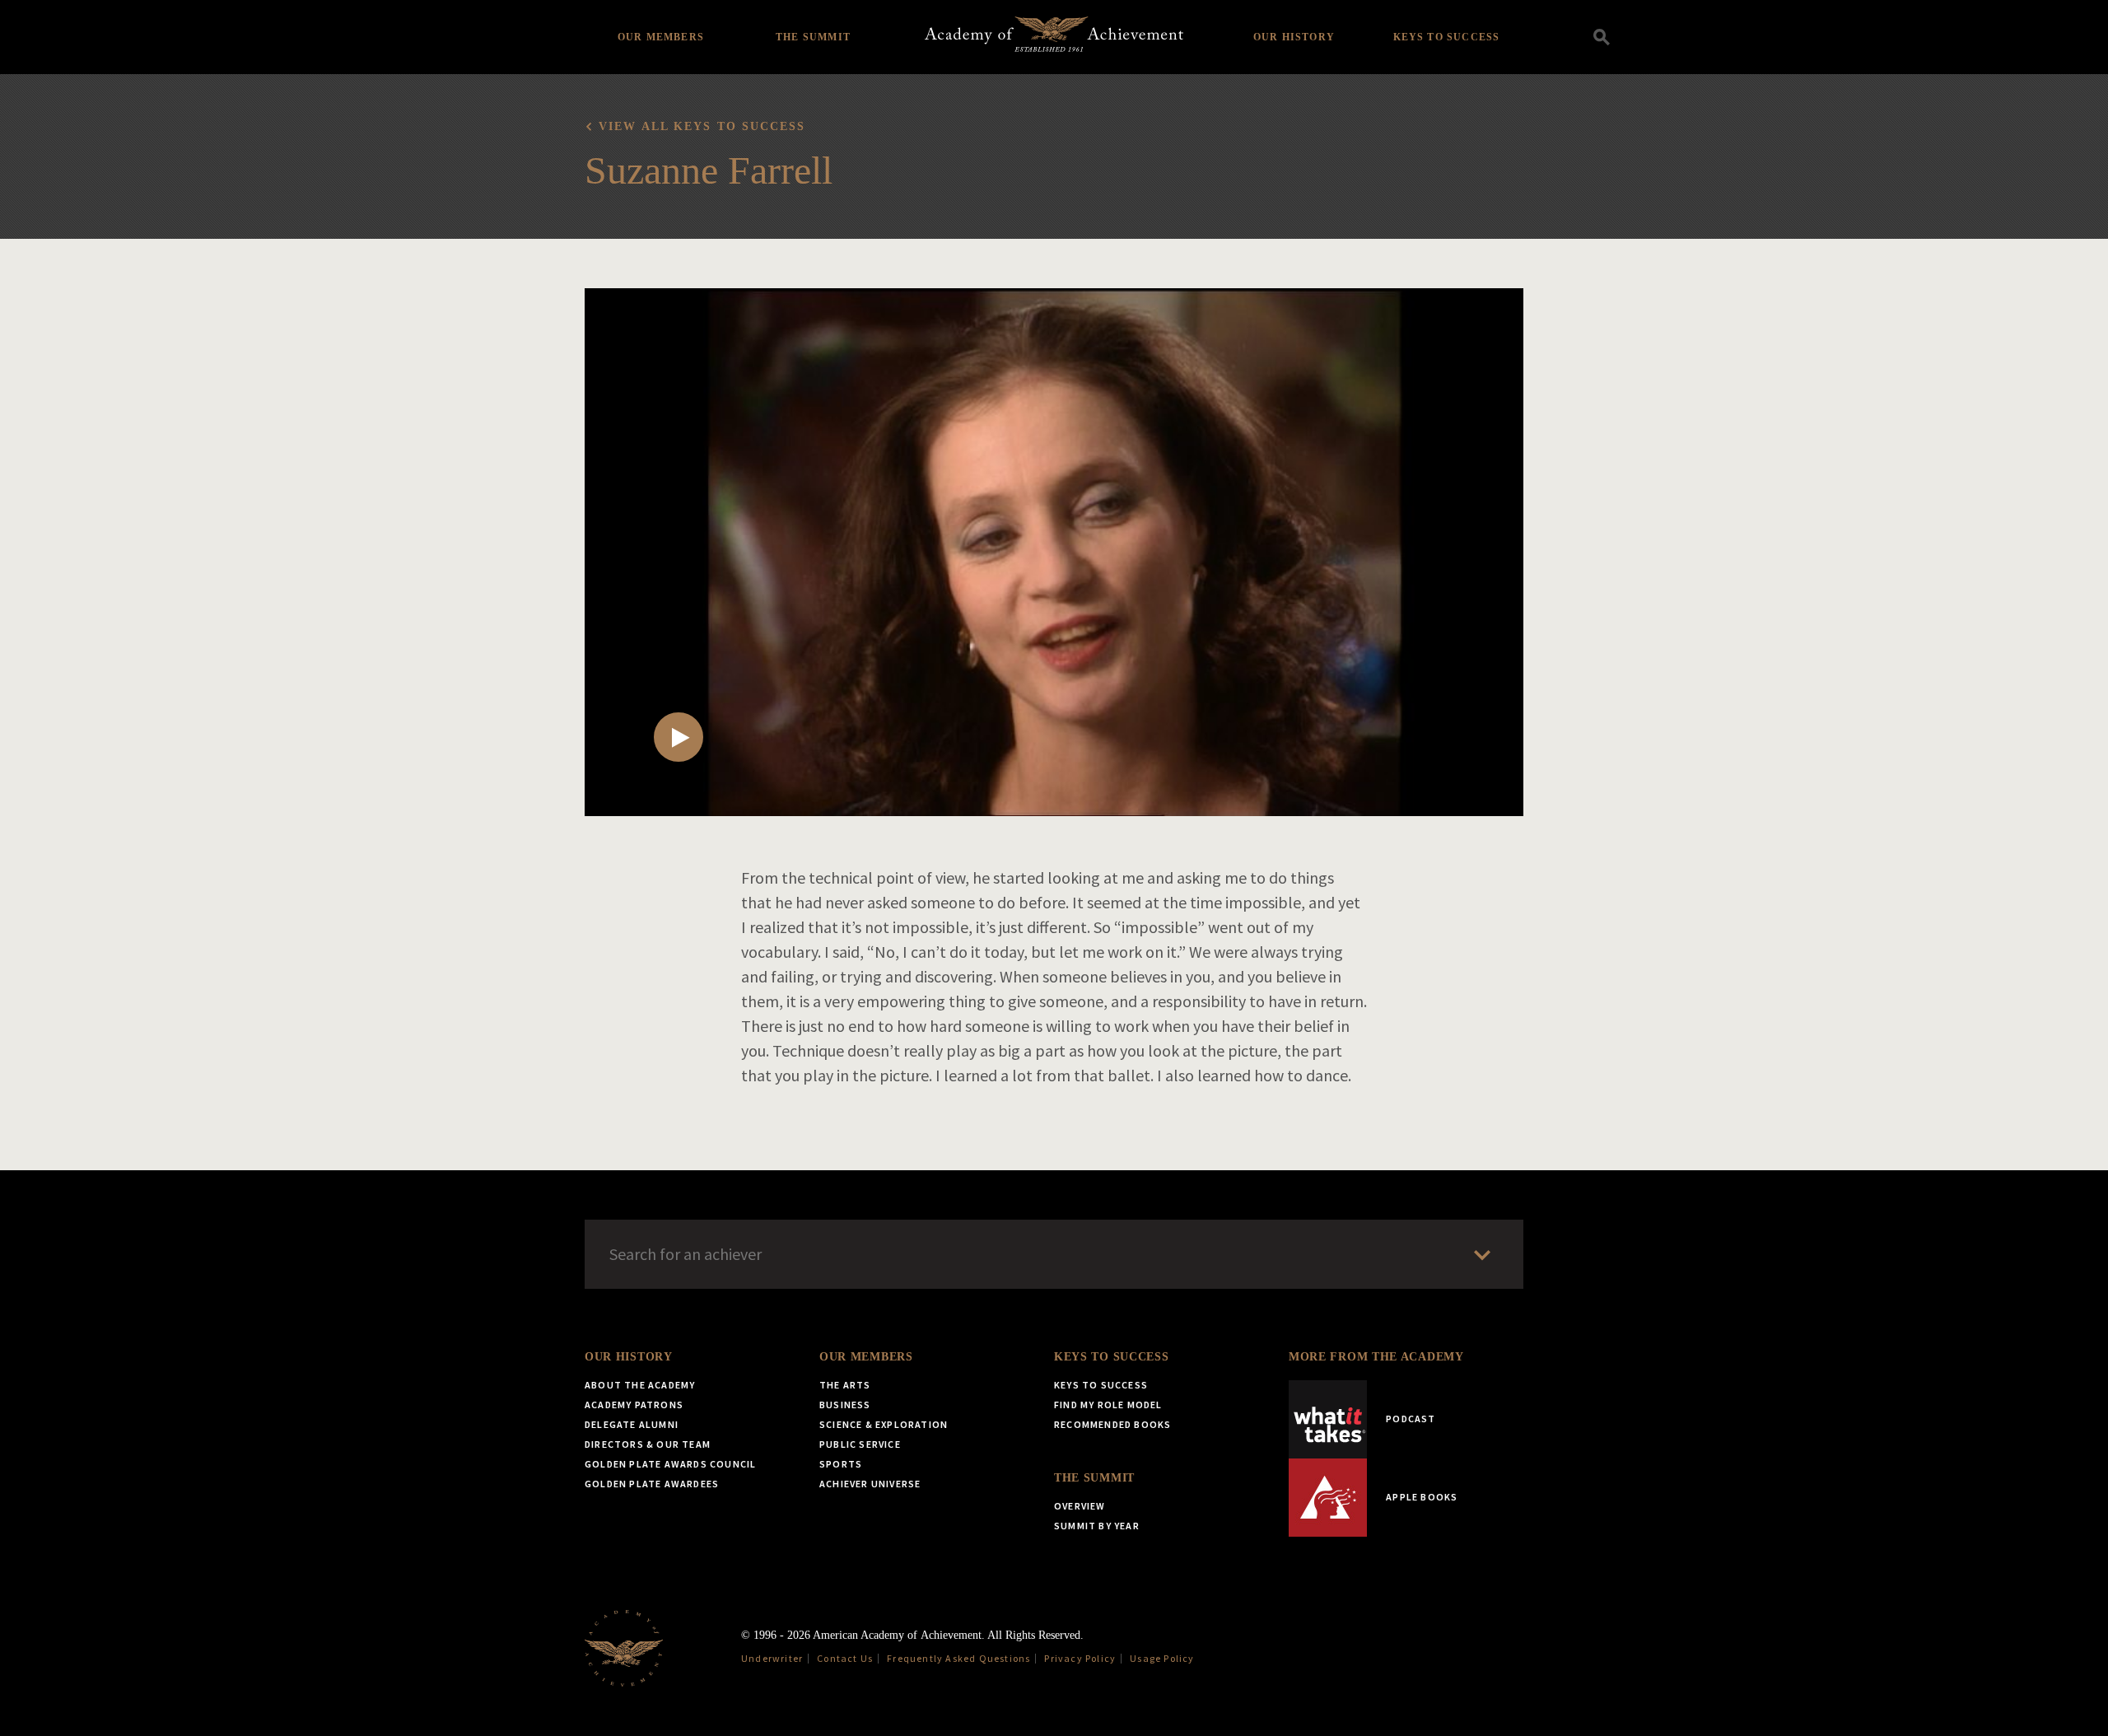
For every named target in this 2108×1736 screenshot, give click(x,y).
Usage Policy (1162, 1658)
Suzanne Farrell (709, 170)
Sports (841, 1464)
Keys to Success (1447, 37)
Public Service (860, 1444)
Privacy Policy (1080, 1658)
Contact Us (845, 1658)
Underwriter (772, 1658)
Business (845, 1405)
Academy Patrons (634, 1405)
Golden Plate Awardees (652, 1484)
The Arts (845, 1385)
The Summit (813, 37)
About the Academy (640, 1385)
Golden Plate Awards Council (670, 1464)
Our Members (661, 37)
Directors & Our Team (648, 1444)
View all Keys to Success (702, 126)
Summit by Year (1097, 1526)
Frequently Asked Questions (958, 1658)
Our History (1294, 37)
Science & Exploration (884, 1424)
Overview (1080, 1506)
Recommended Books (1112, 1424)
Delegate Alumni (632, 1424)
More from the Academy (1376, 1357)
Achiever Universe (870, 1484)
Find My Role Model (1108, 1405)
